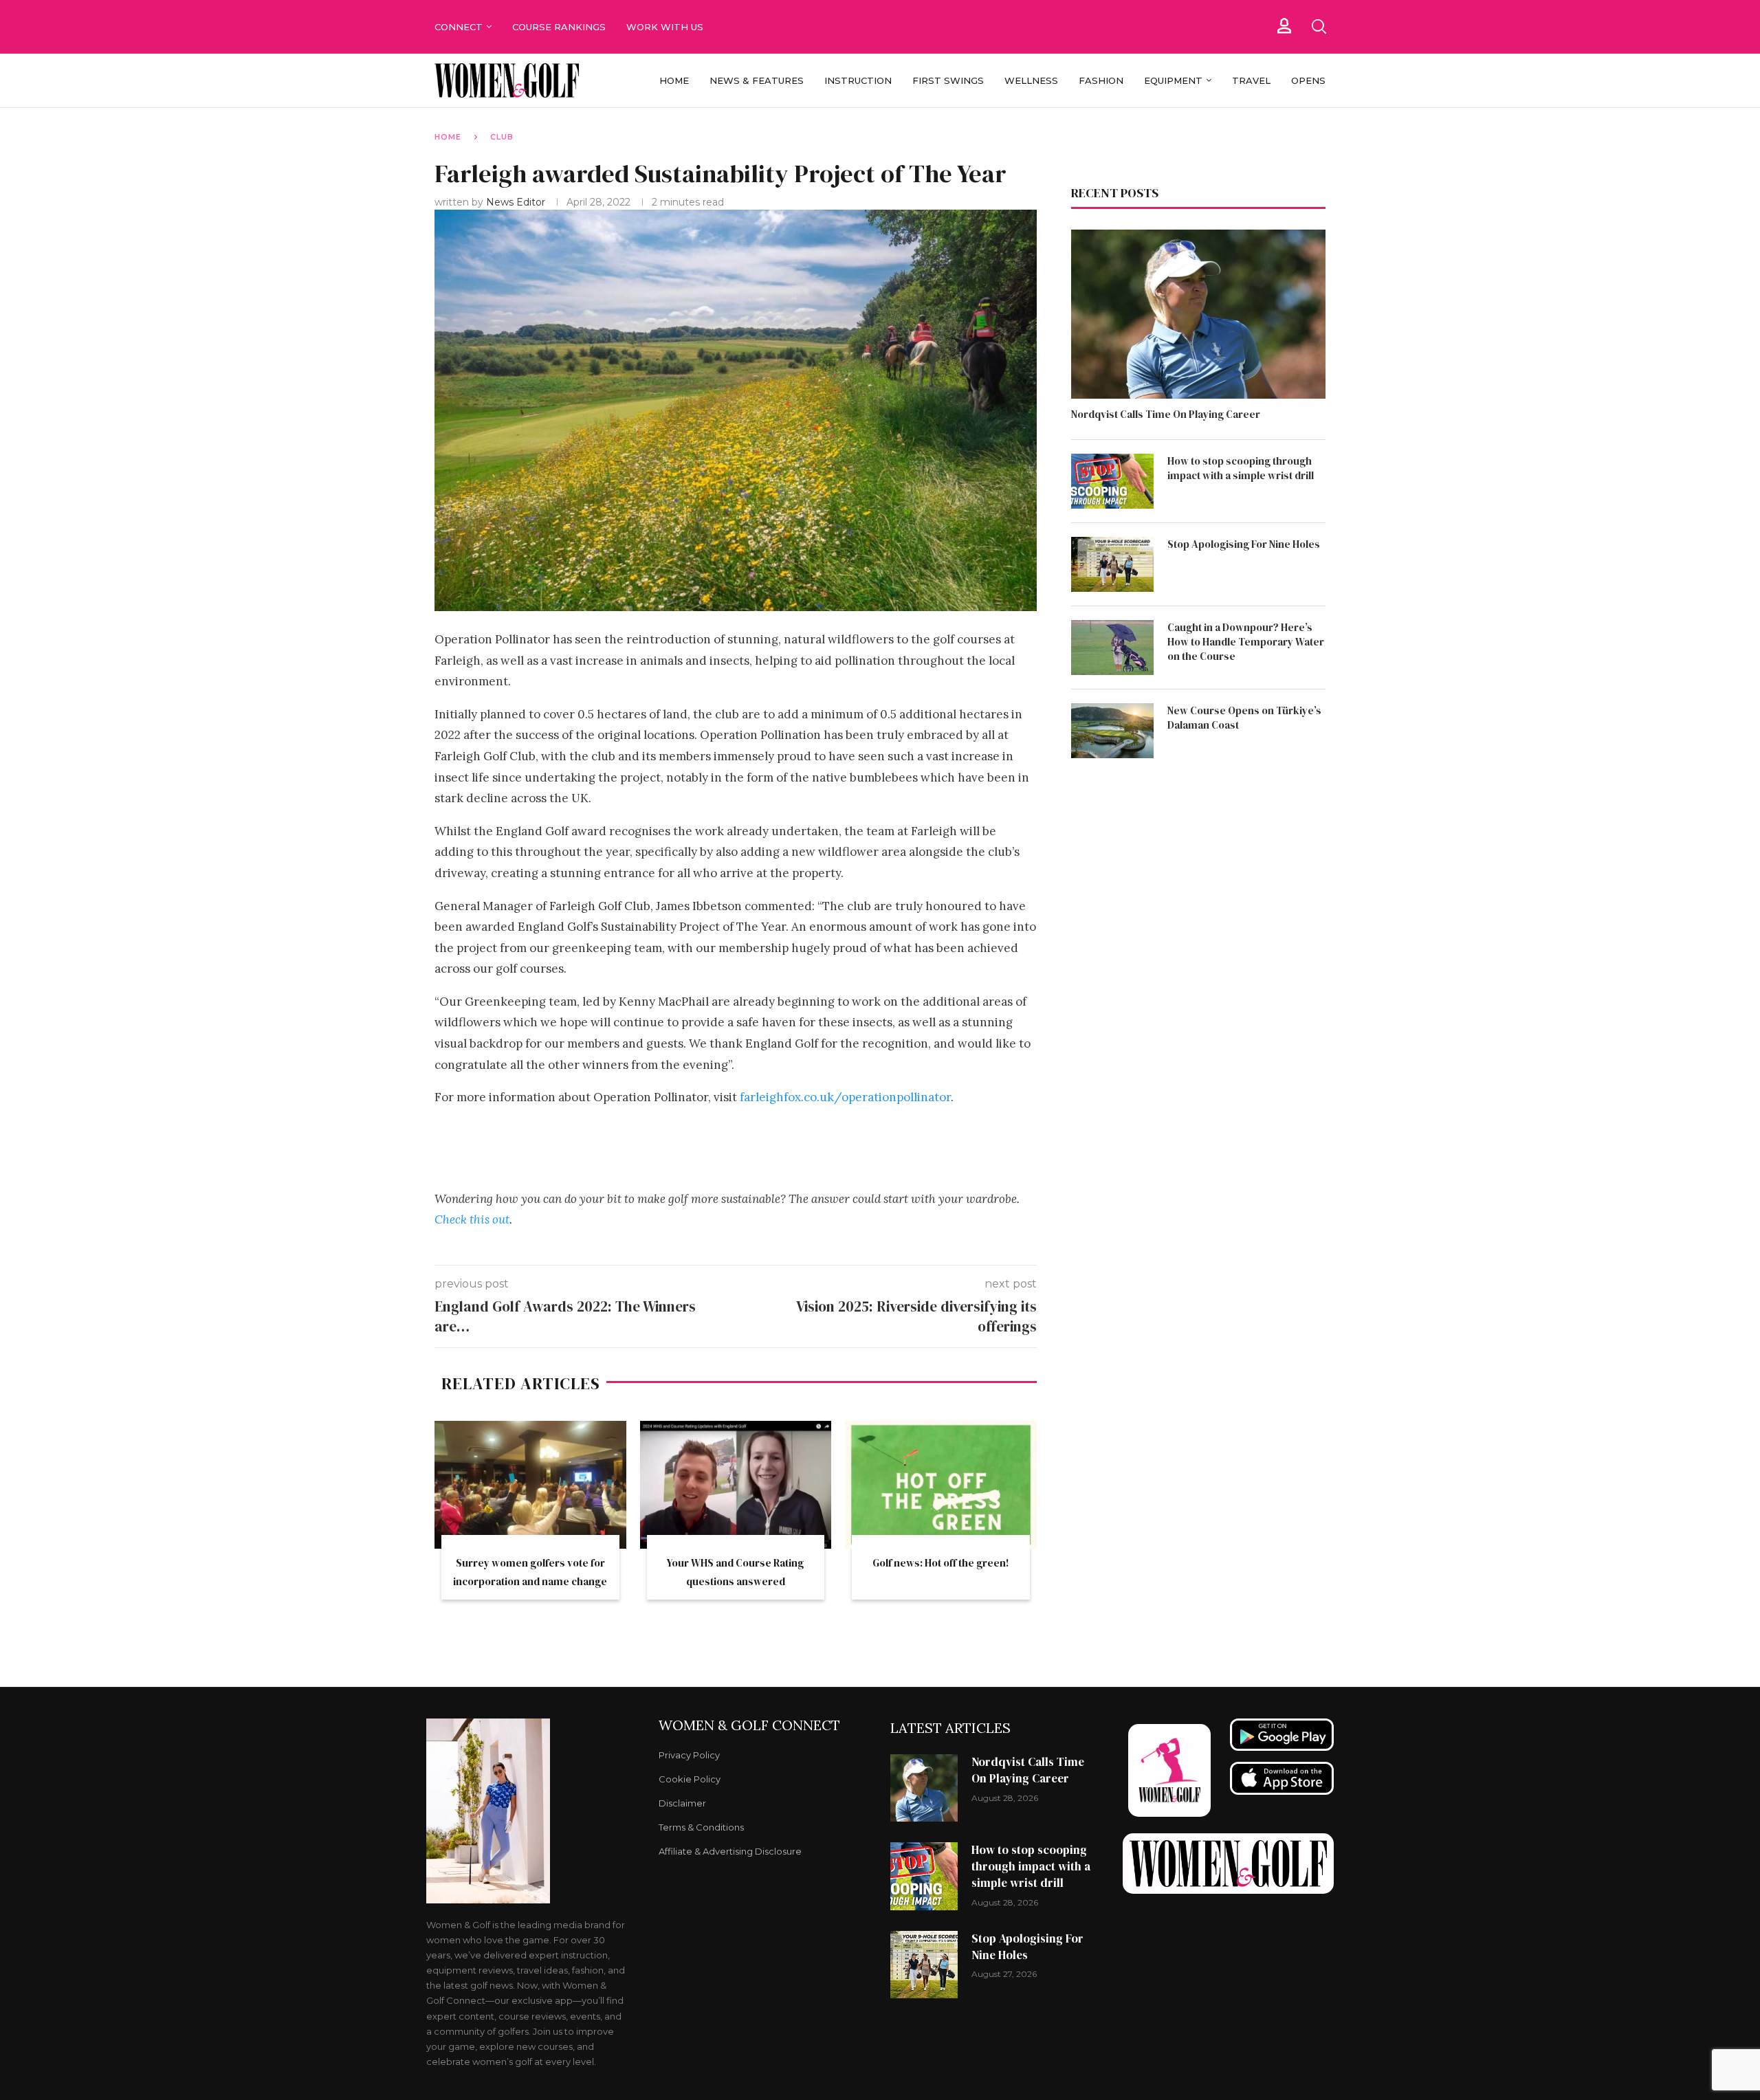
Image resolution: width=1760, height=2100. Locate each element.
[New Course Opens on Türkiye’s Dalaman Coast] (1112, 731)
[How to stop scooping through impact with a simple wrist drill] (1112, 481)
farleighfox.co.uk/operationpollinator (845, 1097)
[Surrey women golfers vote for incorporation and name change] (530, 1485)
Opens (1308, 80)
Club (502, 137)
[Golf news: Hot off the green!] (941, 1485)
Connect (459, 27)
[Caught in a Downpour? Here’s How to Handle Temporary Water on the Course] (1112, 648)
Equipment (1173, 80)
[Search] (1319, 27)
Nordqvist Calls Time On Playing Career (1166, 414)
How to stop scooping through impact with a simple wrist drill (1241, 468)
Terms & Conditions (701, 1827)
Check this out (472, 1219)
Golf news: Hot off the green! (941, 1563)
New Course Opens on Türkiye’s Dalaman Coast (1244, 718)
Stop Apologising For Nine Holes (1244, 544)
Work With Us (666, 27)
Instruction (858, 80)
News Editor (517, 202)
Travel (1251, 80)
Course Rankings (559, 27)
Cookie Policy (690, 1779)
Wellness (1031, 80)
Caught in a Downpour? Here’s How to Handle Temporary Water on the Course (1246, 642)
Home (674, 80)
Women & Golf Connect (749, 1725)
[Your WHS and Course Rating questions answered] (736, 1485)
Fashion (1101, 80)
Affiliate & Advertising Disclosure (730, 1852)
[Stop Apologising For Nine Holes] (1112, 564)
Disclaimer (682, 1803)
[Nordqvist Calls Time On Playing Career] (1198, 314)
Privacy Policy (689, 1755)
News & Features (757, 80)
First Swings (948, 80)
